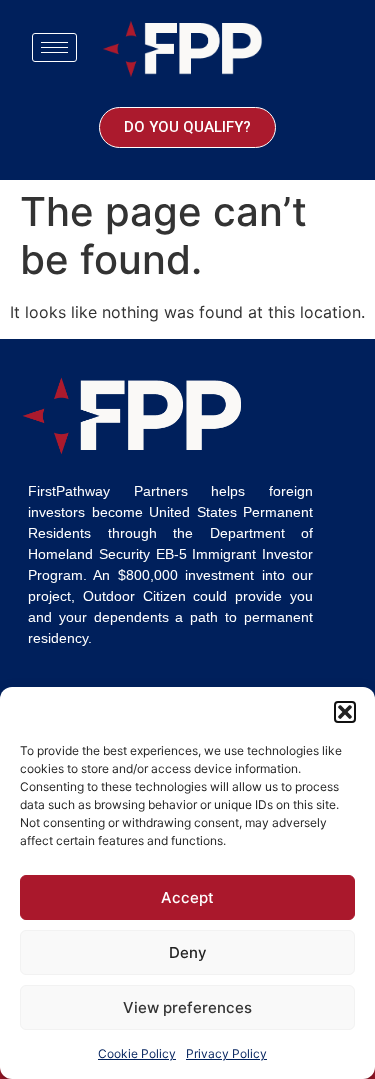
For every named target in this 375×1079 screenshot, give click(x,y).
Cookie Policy (137, 1053)
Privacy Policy (226, 1053)
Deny (188, 952)
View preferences (187, 1007)
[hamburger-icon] (54, 47)
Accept (187, 897)
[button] (345, 712)
